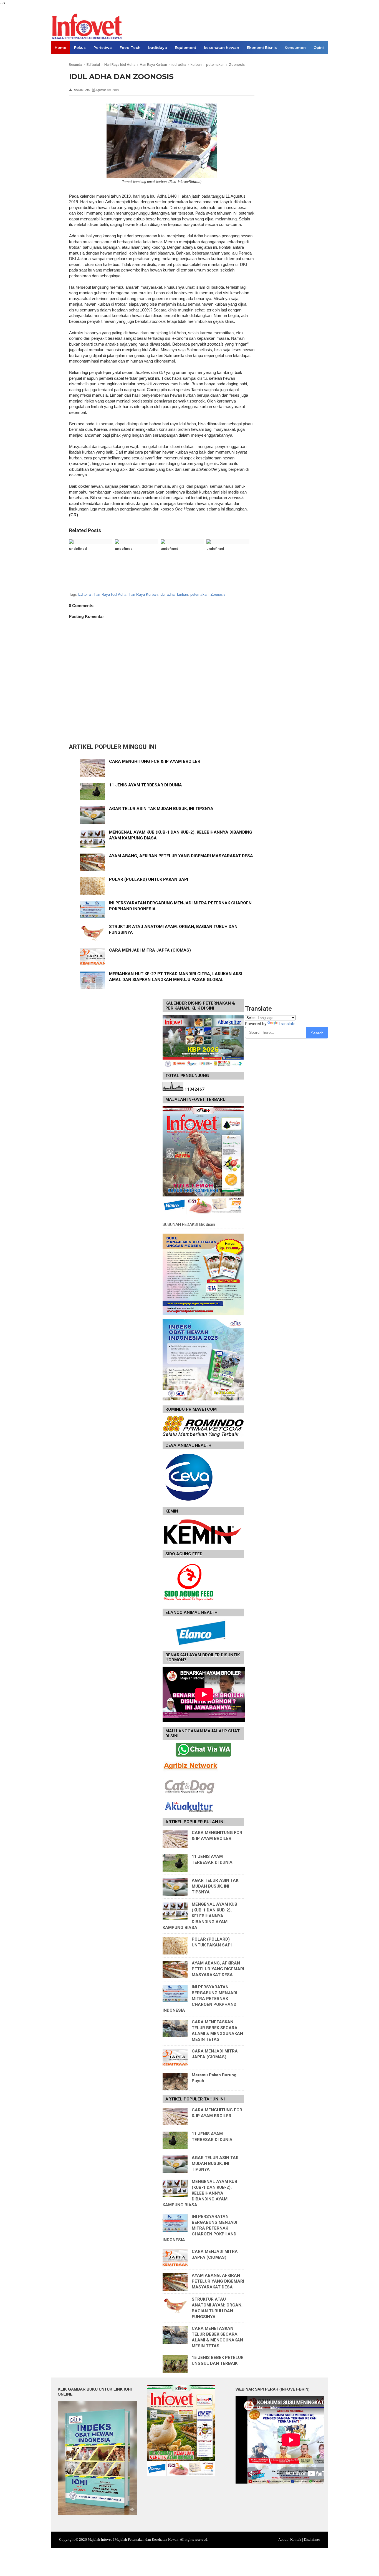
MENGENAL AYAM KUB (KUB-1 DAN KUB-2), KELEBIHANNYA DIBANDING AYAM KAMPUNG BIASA (200, 1916)
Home (60, 47)
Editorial (85, 594)
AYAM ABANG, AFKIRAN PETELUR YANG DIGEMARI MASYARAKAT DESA (181, 856)
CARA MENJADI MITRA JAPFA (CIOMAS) (150, 950)
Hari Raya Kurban (143, 594)
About (283, 2539)
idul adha (167, 594)
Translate (287, 1024)
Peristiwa (103, 47)
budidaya (158, 47)
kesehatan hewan (222, 47)
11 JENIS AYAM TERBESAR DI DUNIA (146, 785)
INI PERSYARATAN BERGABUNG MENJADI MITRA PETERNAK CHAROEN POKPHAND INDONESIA (200, 1999)
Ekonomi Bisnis (262, 47)
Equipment (185, 47)
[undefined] (91, 542)
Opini (319, 47)
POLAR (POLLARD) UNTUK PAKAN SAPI (149, 879)
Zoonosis (218, 594)
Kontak (296, 2539)
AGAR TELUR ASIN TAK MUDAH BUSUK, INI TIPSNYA (161, 809)
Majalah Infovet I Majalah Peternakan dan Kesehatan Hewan (133, 2539)
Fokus (80, 47)
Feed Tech (130, 47)
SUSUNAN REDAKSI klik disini (189, 1224)
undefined (78, 549)
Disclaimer (312, 2539)
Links (60, 60)
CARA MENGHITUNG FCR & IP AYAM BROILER (155, 761)
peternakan (199, 594)
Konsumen (295, 47)
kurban (183, 594)
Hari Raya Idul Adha (110, 594)
